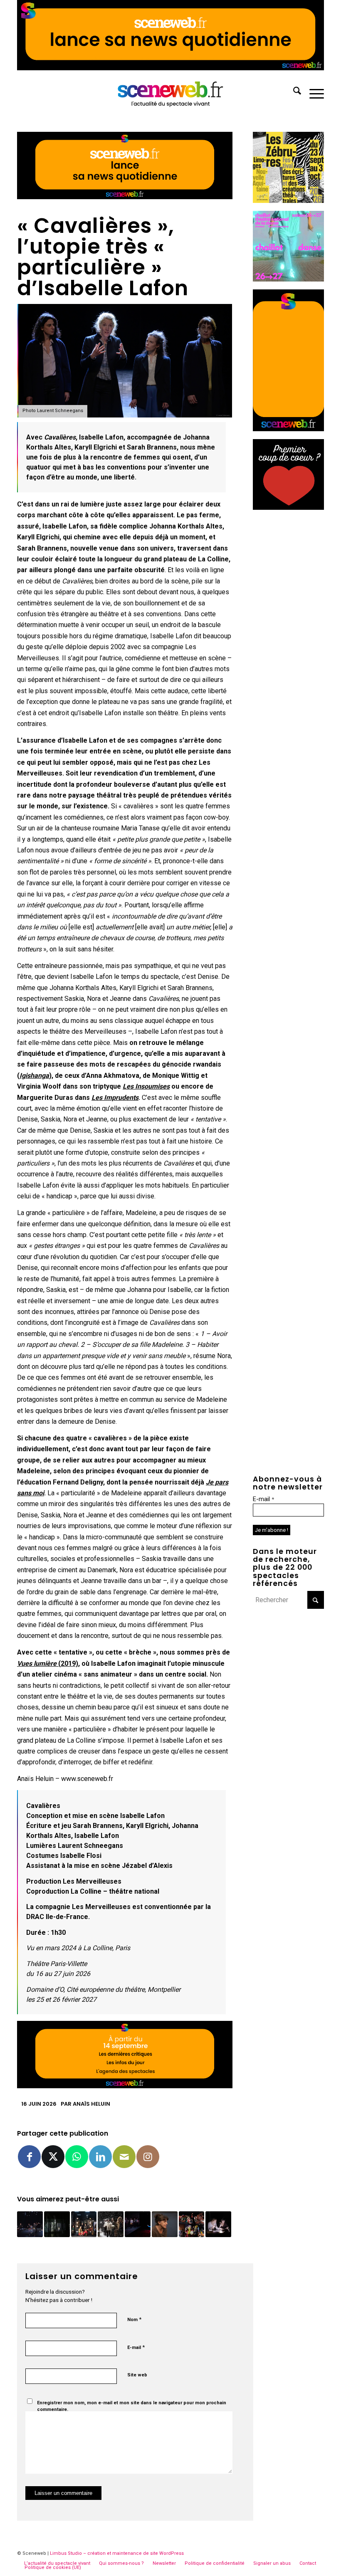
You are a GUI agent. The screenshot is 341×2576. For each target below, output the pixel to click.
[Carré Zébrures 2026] (288, 201)
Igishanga (34, 1076)
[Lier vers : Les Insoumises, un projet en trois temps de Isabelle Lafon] (218, 2224)
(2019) (48, 1663)
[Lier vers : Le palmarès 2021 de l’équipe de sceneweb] (192, 2224)
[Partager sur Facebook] (29, 2157)
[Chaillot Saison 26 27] (288, 279)
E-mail (136, 2347)
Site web (137, 2375)
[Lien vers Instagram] (148, 2157)
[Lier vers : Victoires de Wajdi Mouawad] (111, 2224)
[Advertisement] (288, 642)
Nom (134, 2319)
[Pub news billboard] (170, 68)
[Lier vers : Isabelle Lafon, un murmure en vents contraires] (165, 2224)
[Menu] (313, 92)
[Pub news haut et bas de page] (125, 197)
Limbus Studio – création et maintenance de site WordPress (117, 2553)
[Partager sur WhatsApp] (77, 2157)
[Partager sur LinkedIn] (100, 2157)
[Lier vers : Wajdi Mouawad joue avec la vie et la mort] (84, 2224)
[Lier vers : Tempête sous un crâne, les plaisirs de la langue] (138, 2224)
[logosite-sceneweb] (171, 92)
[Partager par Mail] (124, 2157)
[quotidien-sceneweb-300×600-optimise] (288, 429)
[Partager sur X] (53, 2157)
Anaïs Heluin (91, 2104)
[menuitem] (293, 92)
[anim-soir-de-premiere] (288, 508)
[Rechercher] (293, 92)
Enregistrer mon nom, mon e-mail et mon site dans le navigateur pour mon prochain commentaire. (132, 2406)
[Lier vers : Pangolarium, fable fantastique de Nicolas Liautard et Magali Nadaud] (57, 2224)
